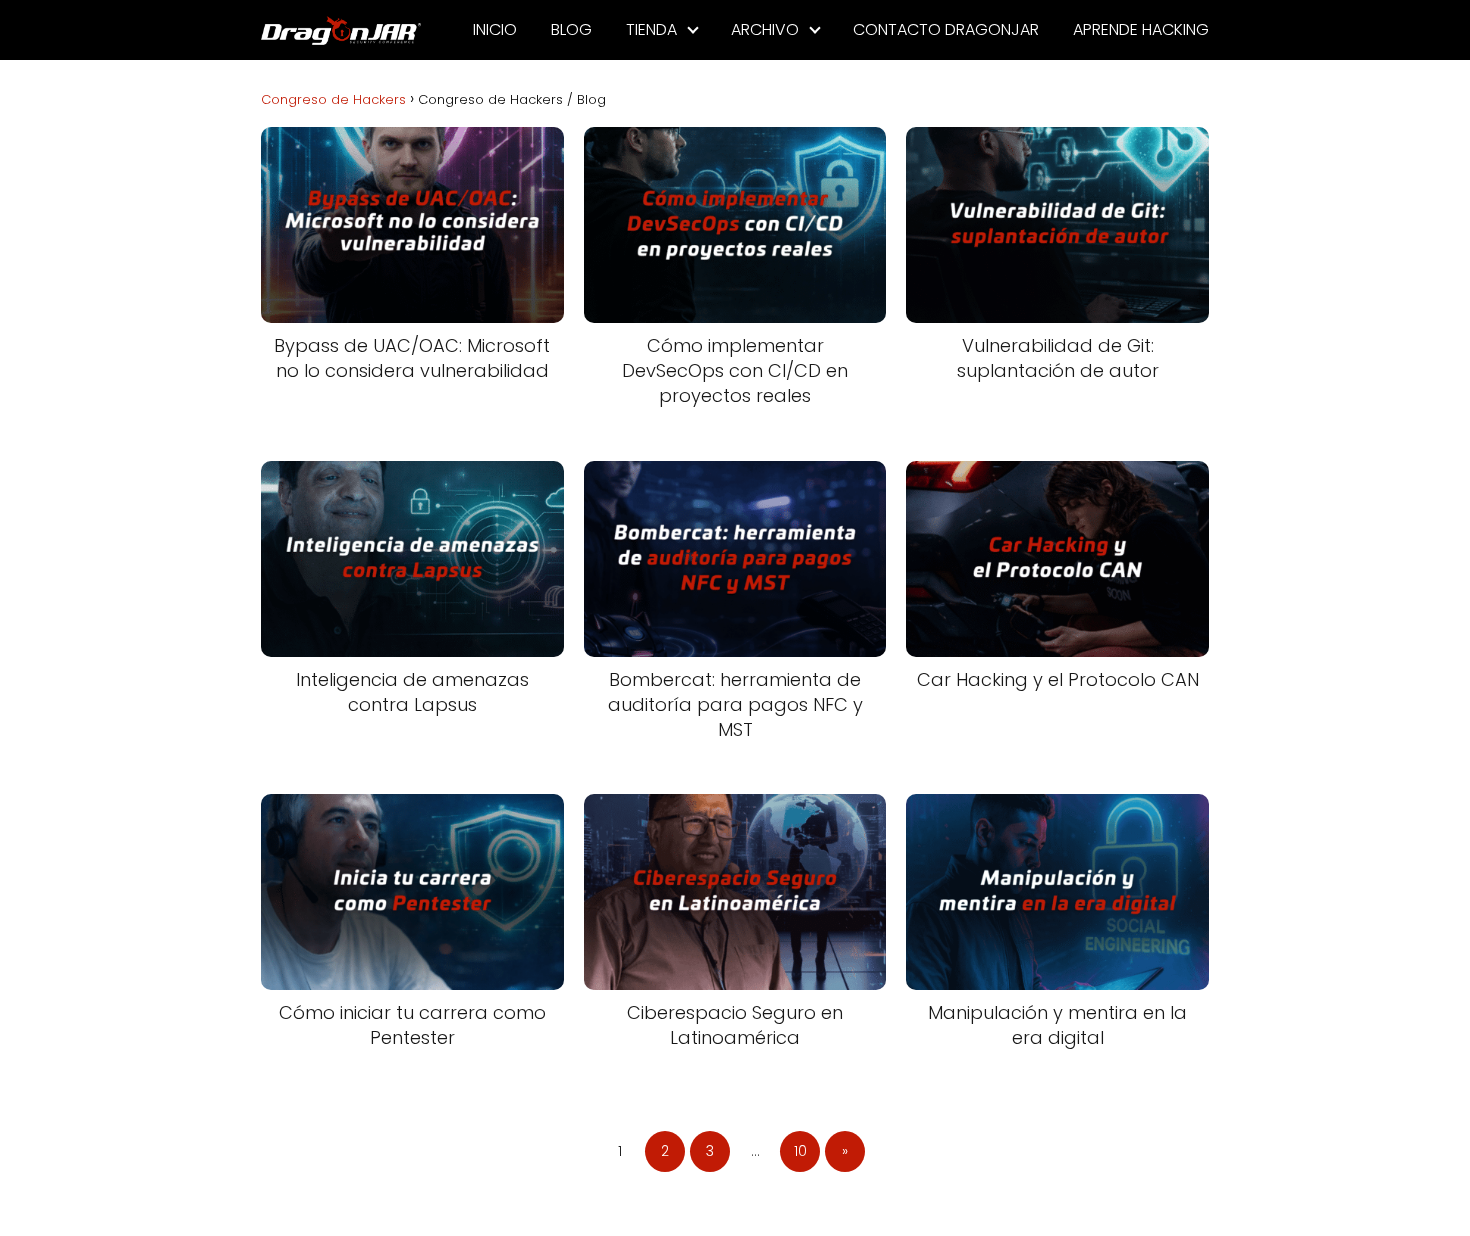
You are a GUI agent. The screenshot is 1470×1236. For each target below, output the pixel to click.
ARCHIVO (765, 29)
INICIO (495, 29)
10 (800, 1151)
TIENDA (651, 29)
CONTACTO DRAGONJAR (946, 29)
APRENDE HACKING (1141, 29)
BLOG (571, 29)
